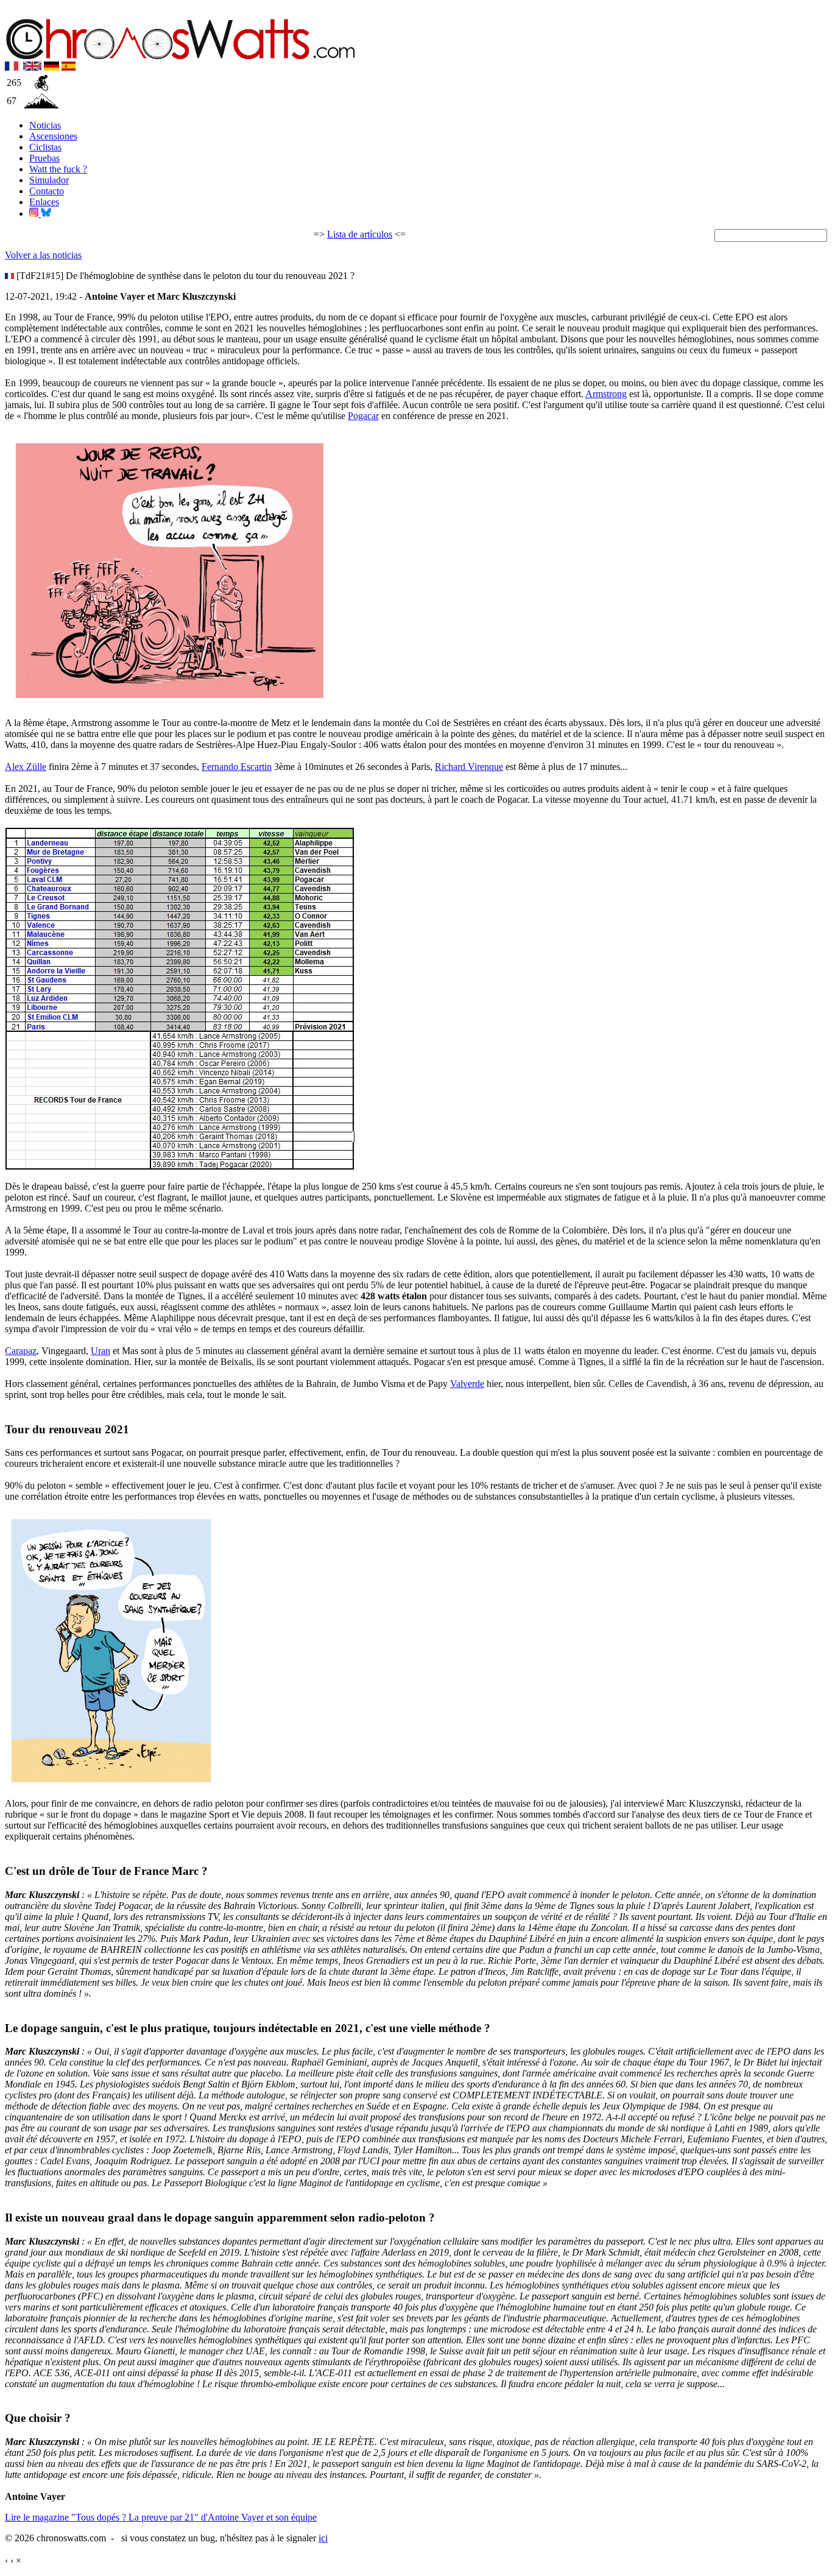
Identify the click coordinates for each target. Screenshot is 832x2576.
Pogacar (363, 416)
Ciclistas (45, 147)
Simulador (49, 180)
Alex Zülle (26, 767)
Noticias (45, 125)
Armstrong (606, 394)
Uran (100, 1351)
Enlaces (44, 202)
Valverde (467, 1384)
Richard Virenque (469, 767)
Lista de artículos (360, 234)
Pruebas (44, 158)
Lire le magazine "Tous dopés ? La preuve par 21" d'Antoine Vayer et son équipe (161, 2517)
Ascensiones (53, 136)
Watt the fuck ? (58, 169)
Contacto (47, 191)
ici (323, 2538)
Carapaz (21, 1351)
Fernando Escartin (237, 767)
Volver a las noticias (43, 255)
